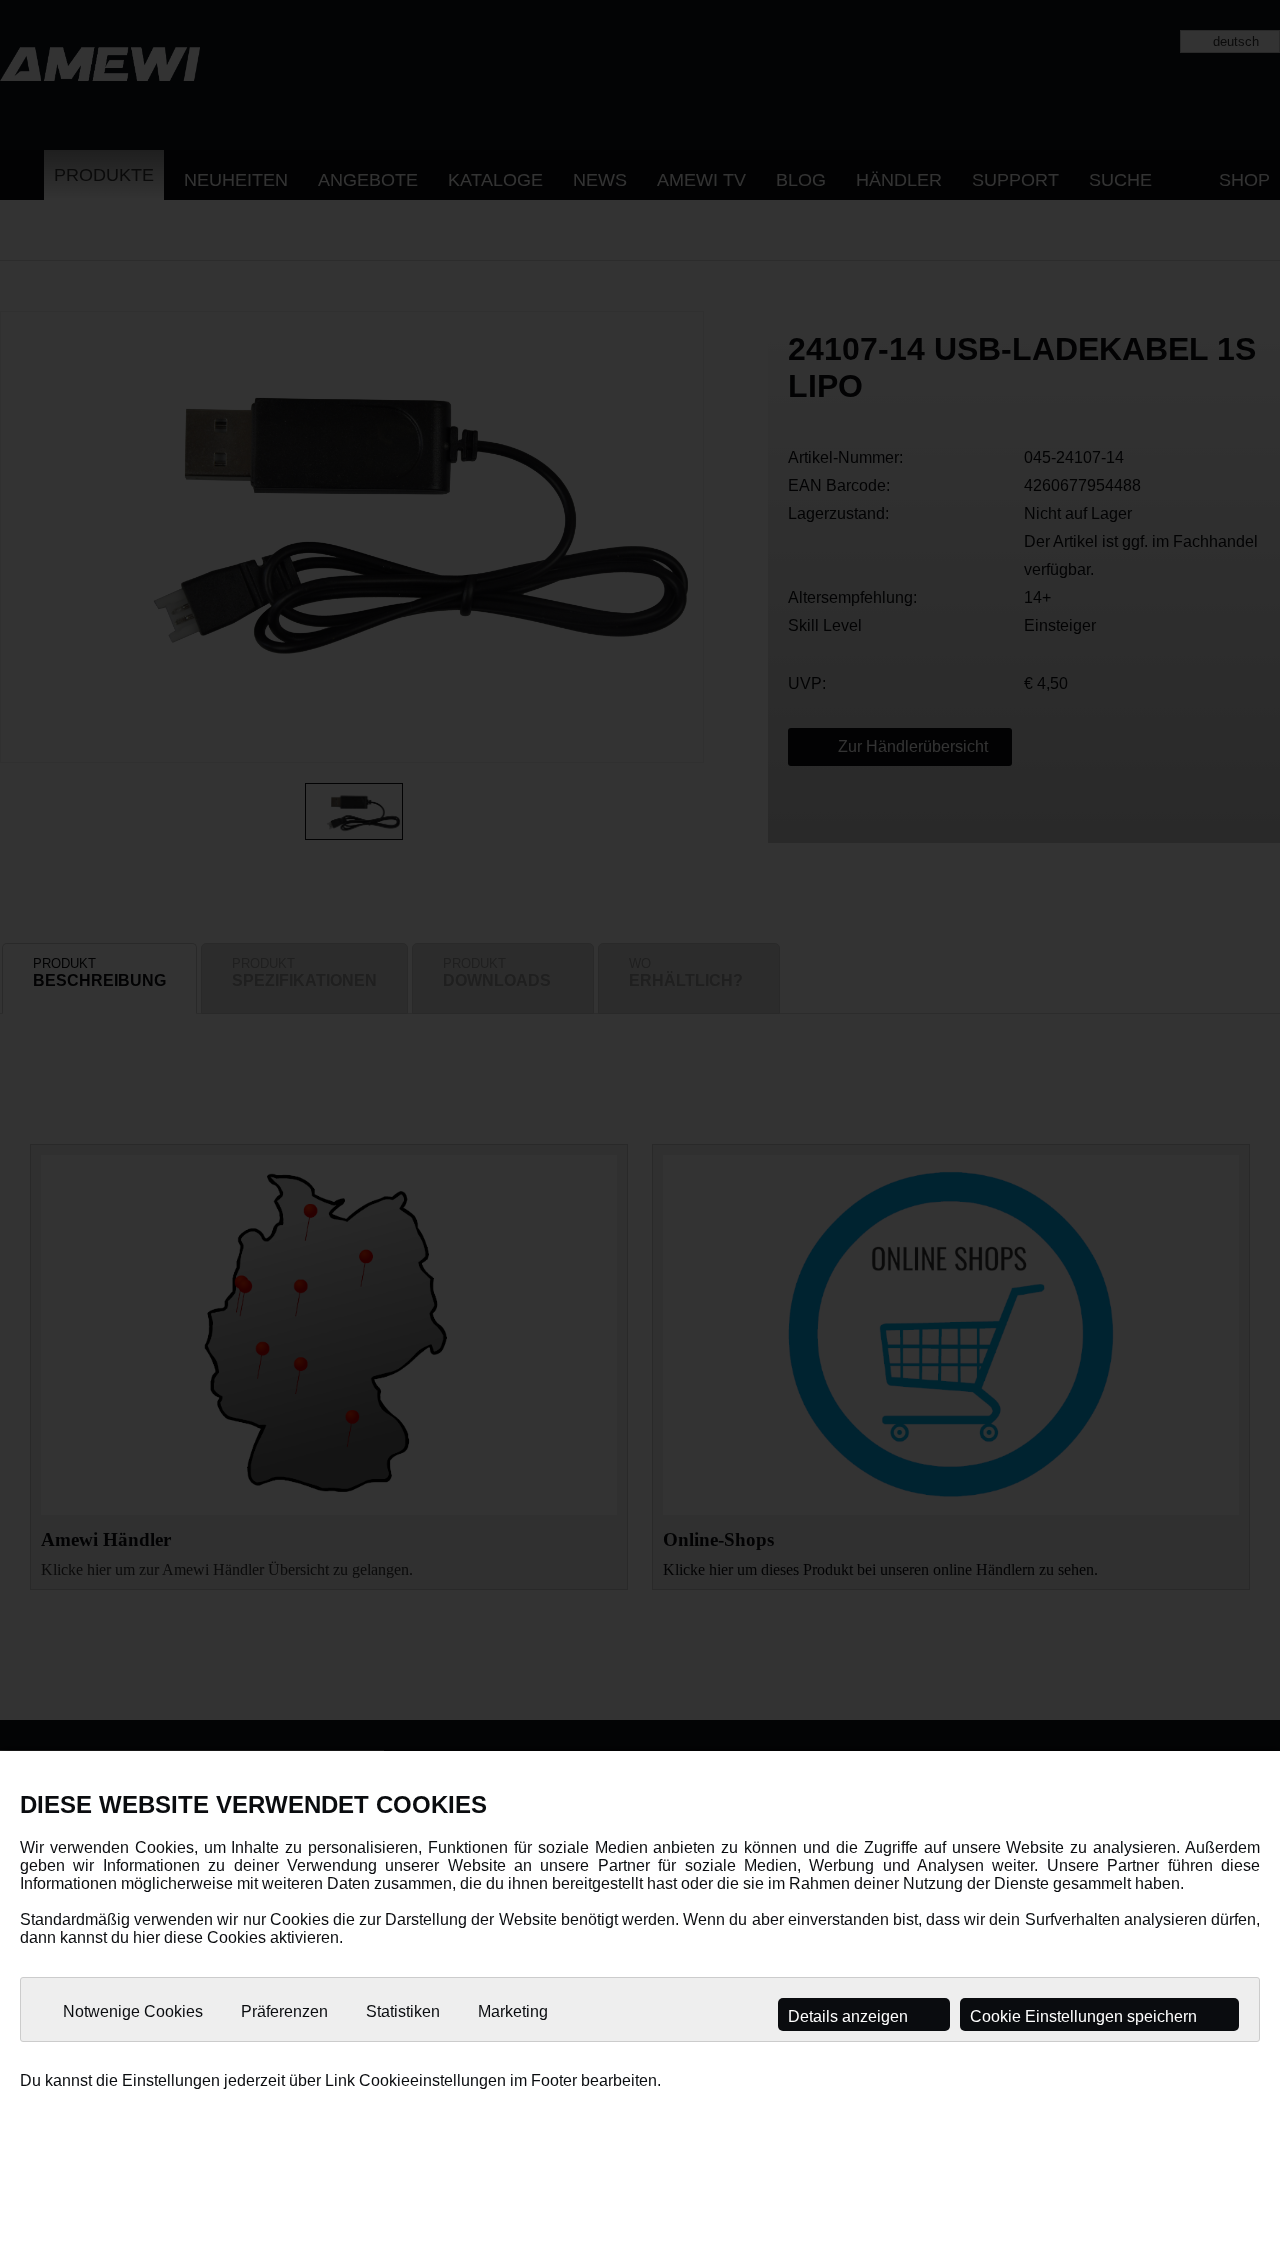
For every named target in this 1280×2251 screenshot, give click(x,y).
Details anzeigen (850, 2016)
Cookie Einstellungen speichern (1085, 2016)
